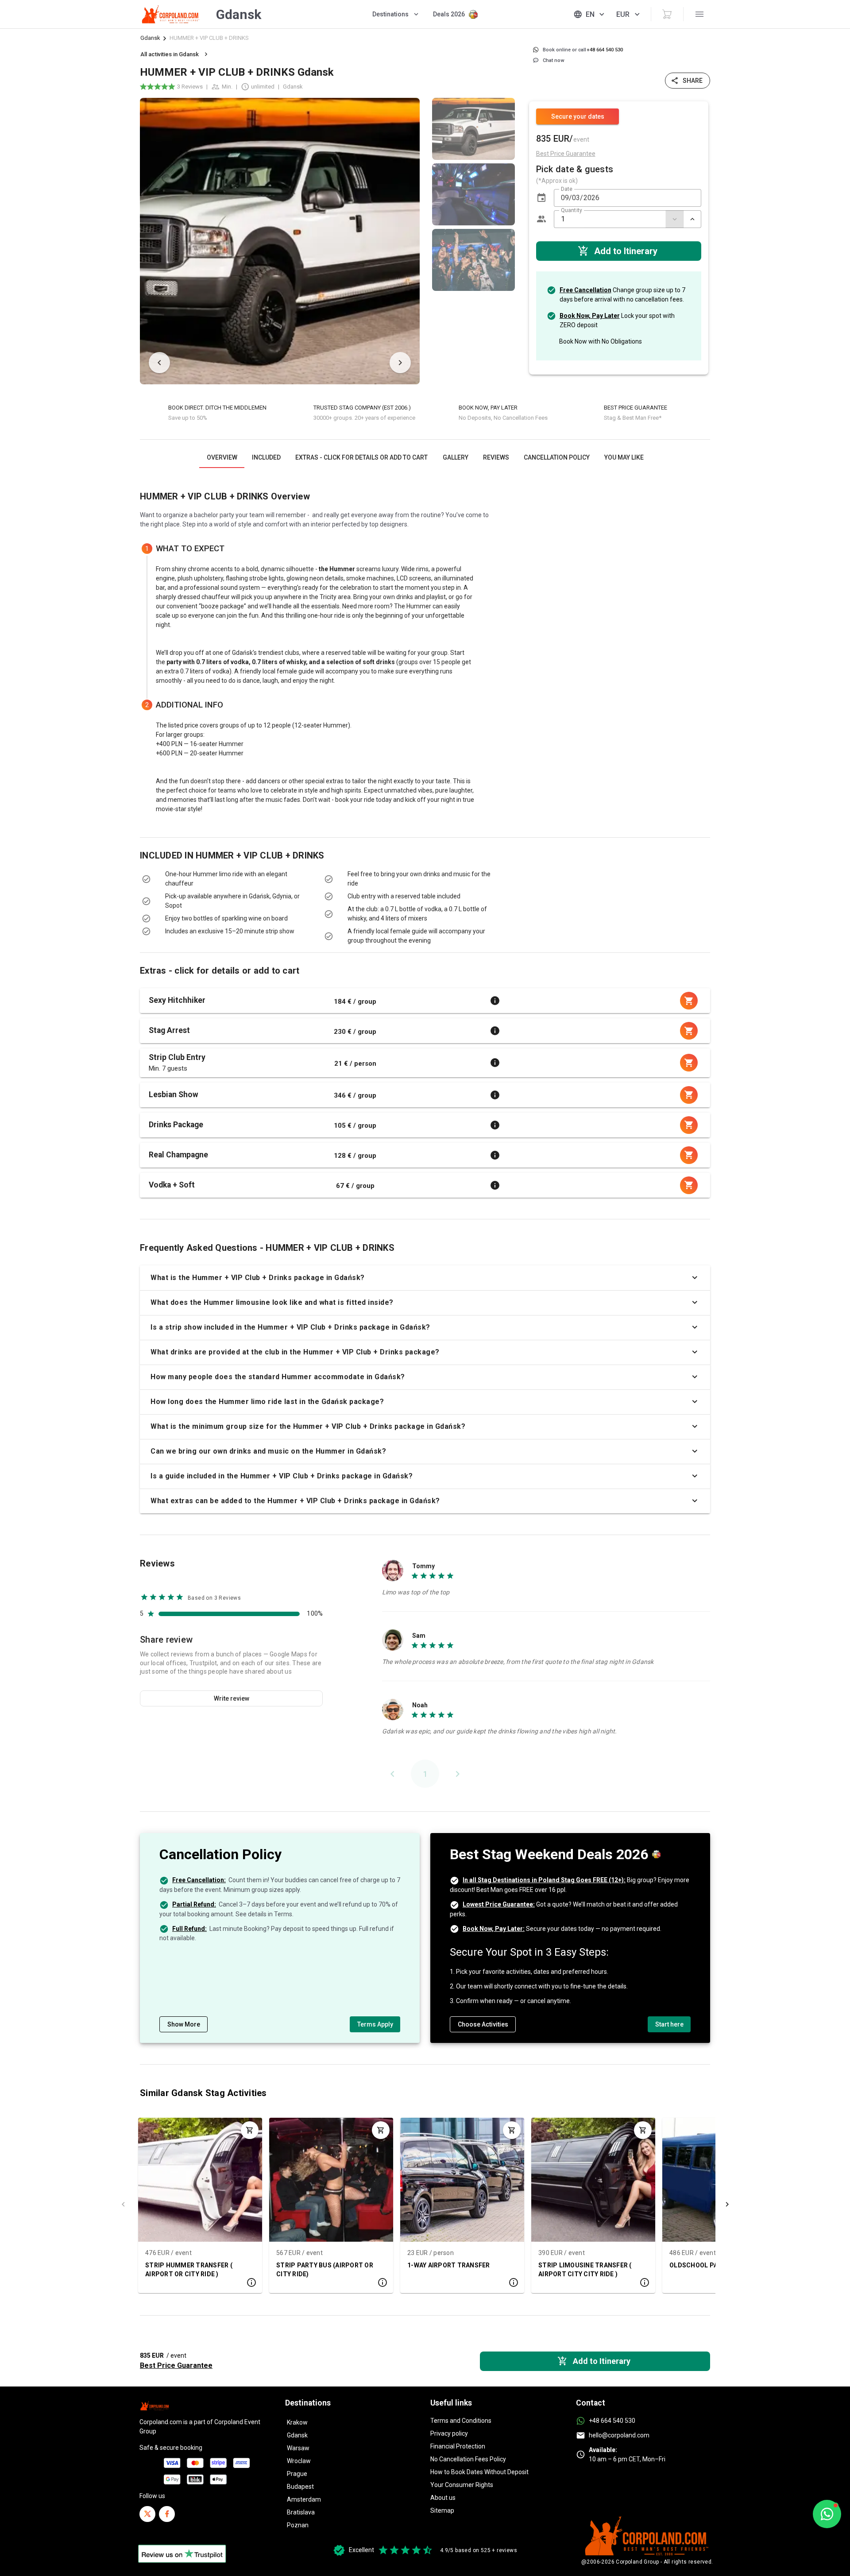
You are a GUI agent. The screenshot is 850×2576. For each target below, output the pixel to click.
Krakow (297, 2422)
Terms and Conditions (461, 2421)
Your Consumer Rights (462, 2485)
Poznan (298, 2525)
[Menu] (699, 14)
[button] (541, 198)
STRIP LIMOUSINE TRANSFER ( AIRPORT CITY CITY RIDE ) (585, 2270)
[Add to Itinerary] (250, 2130)
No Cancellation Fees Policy (468, 2459)
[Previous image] (159, 363)
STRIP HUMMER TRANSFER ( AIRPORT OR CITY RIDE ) (189, 2270)
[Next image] (400, 363)
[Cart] (667, 14)
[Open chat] (827, 2514)
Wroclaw (299, 2461)
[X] (147, 2514)
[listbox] (473, 241)
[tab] (222, 457)
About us (443, 2498)
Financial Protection (458, 2446)
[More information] (495, 1001)
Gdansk (150, 38)
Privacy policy (449, 2433)
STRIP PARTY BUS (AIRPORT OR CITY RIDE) (325, 2270)
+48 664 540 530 (612, 2421)
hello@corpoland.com (619, 2435)
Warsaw (298, 2448)
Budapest (300, 2487)
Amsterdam (304, 2499)
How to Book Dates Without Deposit (479, 2472)
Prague (297, 2474)
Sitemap (442, 2510)
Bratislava (301, 2512)
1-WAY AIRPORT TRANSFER (449, 2265)
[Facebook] (167, 2514)
